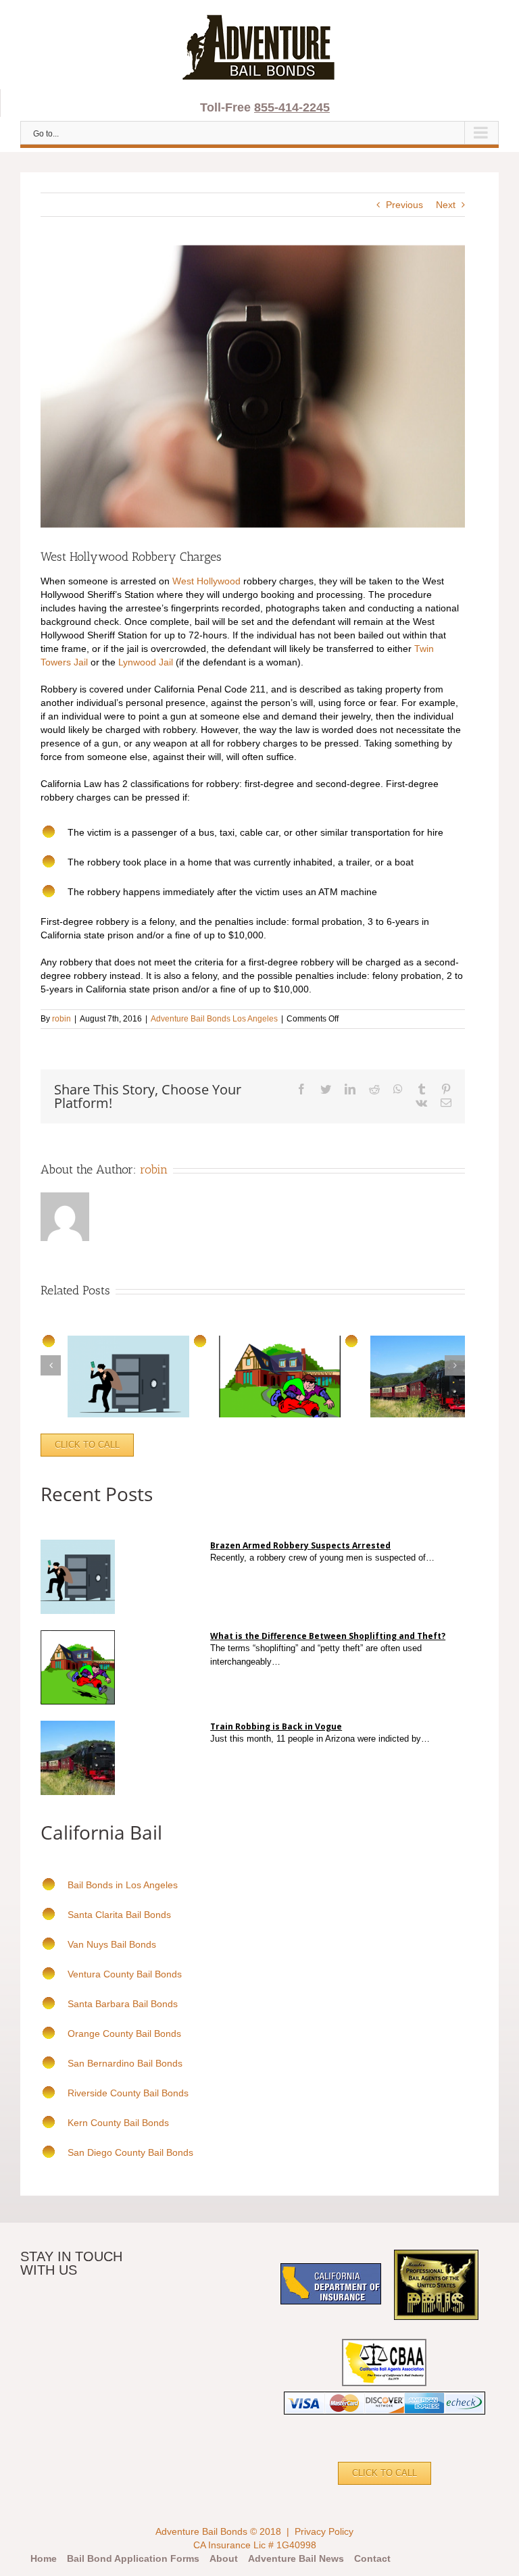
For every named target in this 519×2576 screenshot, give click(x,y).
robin (61, 1019)
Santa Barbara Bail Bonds (123, 2004)
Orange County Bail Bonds (124, 2034)
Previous (404, 205)
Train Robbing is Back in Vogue (276, 1726)
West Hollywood (206, 581)
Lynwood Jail (146, 662)
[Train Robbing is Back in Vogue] (434, 1739)
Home (44, 2558)
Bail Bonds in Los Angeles (123, 1885)
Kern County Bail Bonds (118, 2123)
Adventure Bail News (296, 2558)
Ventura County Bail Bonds (125, 1974)
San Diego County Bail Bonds (130, 2152)
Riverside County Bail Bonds (128, 2093)
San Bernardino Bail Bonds (125, 2063)
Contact (372, 2558)
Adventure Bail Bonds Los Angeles (214, 1019)
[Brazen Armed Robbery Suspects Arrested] (439, 1558)
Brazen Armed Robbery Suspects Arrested (300, 1545)
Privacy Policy (324, 2531)
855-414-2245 (292, 107)
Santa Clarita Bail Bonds (119, 1915)
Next (446, 205)
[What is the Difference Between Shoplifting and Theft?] (285, 1662)
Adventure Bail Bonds (201, 2531)
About (224, 2558)
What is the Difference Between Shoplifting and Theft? (328, 1636)
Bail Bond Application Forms (133, 2558)
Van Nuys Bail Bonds (112, 1944)
